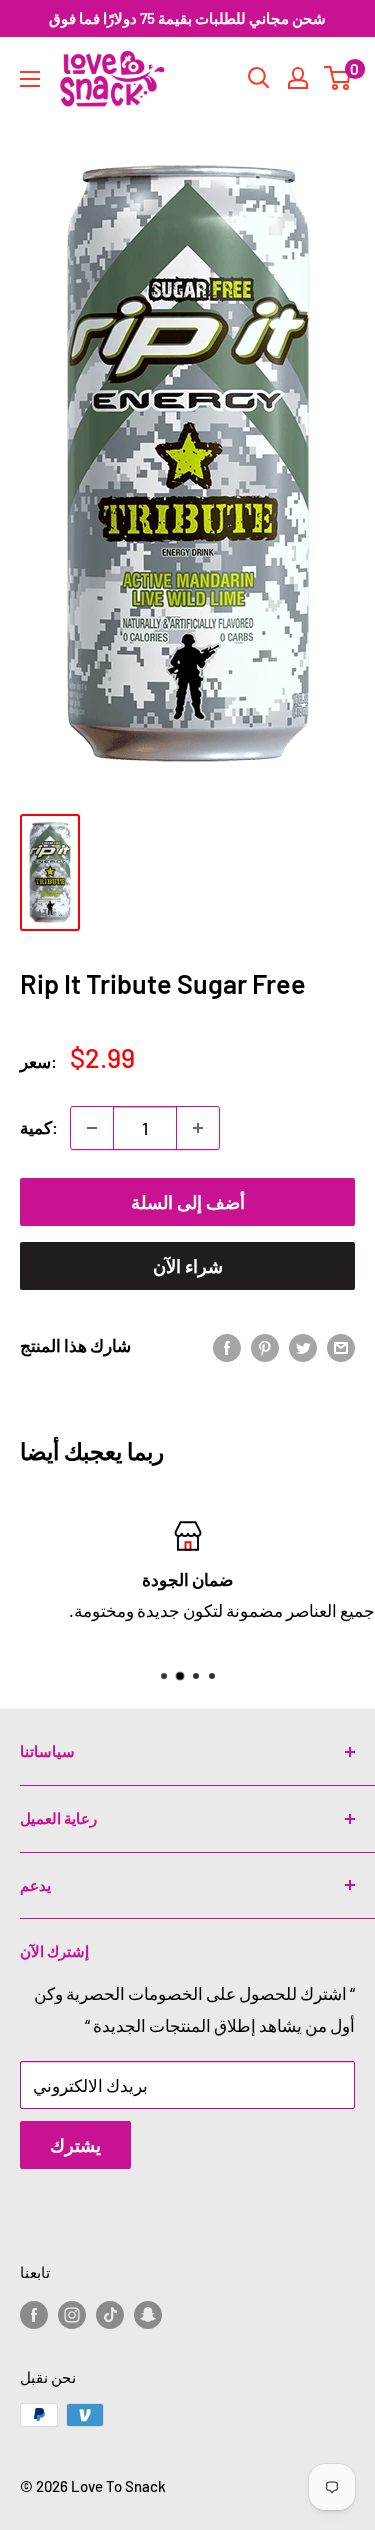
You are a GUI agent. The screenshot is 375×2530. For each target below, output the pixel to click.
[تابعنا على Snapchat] (148, 2313)
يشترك (75, 2145)
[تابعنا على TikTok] (110, 2313)
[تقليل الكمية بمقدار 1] (92, 1128)
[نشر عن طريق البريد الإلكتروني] (341, 1346)
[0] (338, 78)
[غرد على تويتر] (303, 1346)
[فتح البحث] (259, 78)
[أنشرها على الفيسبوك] (227, 1346)
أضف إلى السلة (188, 1202)
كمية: (39, 1127)
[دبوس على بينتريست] (265, 1346)
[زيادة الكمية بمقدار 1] (198, 1128)
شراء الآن (188, 1266)
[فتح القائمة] (30, 79)
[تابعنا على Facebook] (34, 2313)
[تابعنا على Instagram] (72, 2313)
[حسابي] (298, 78)
